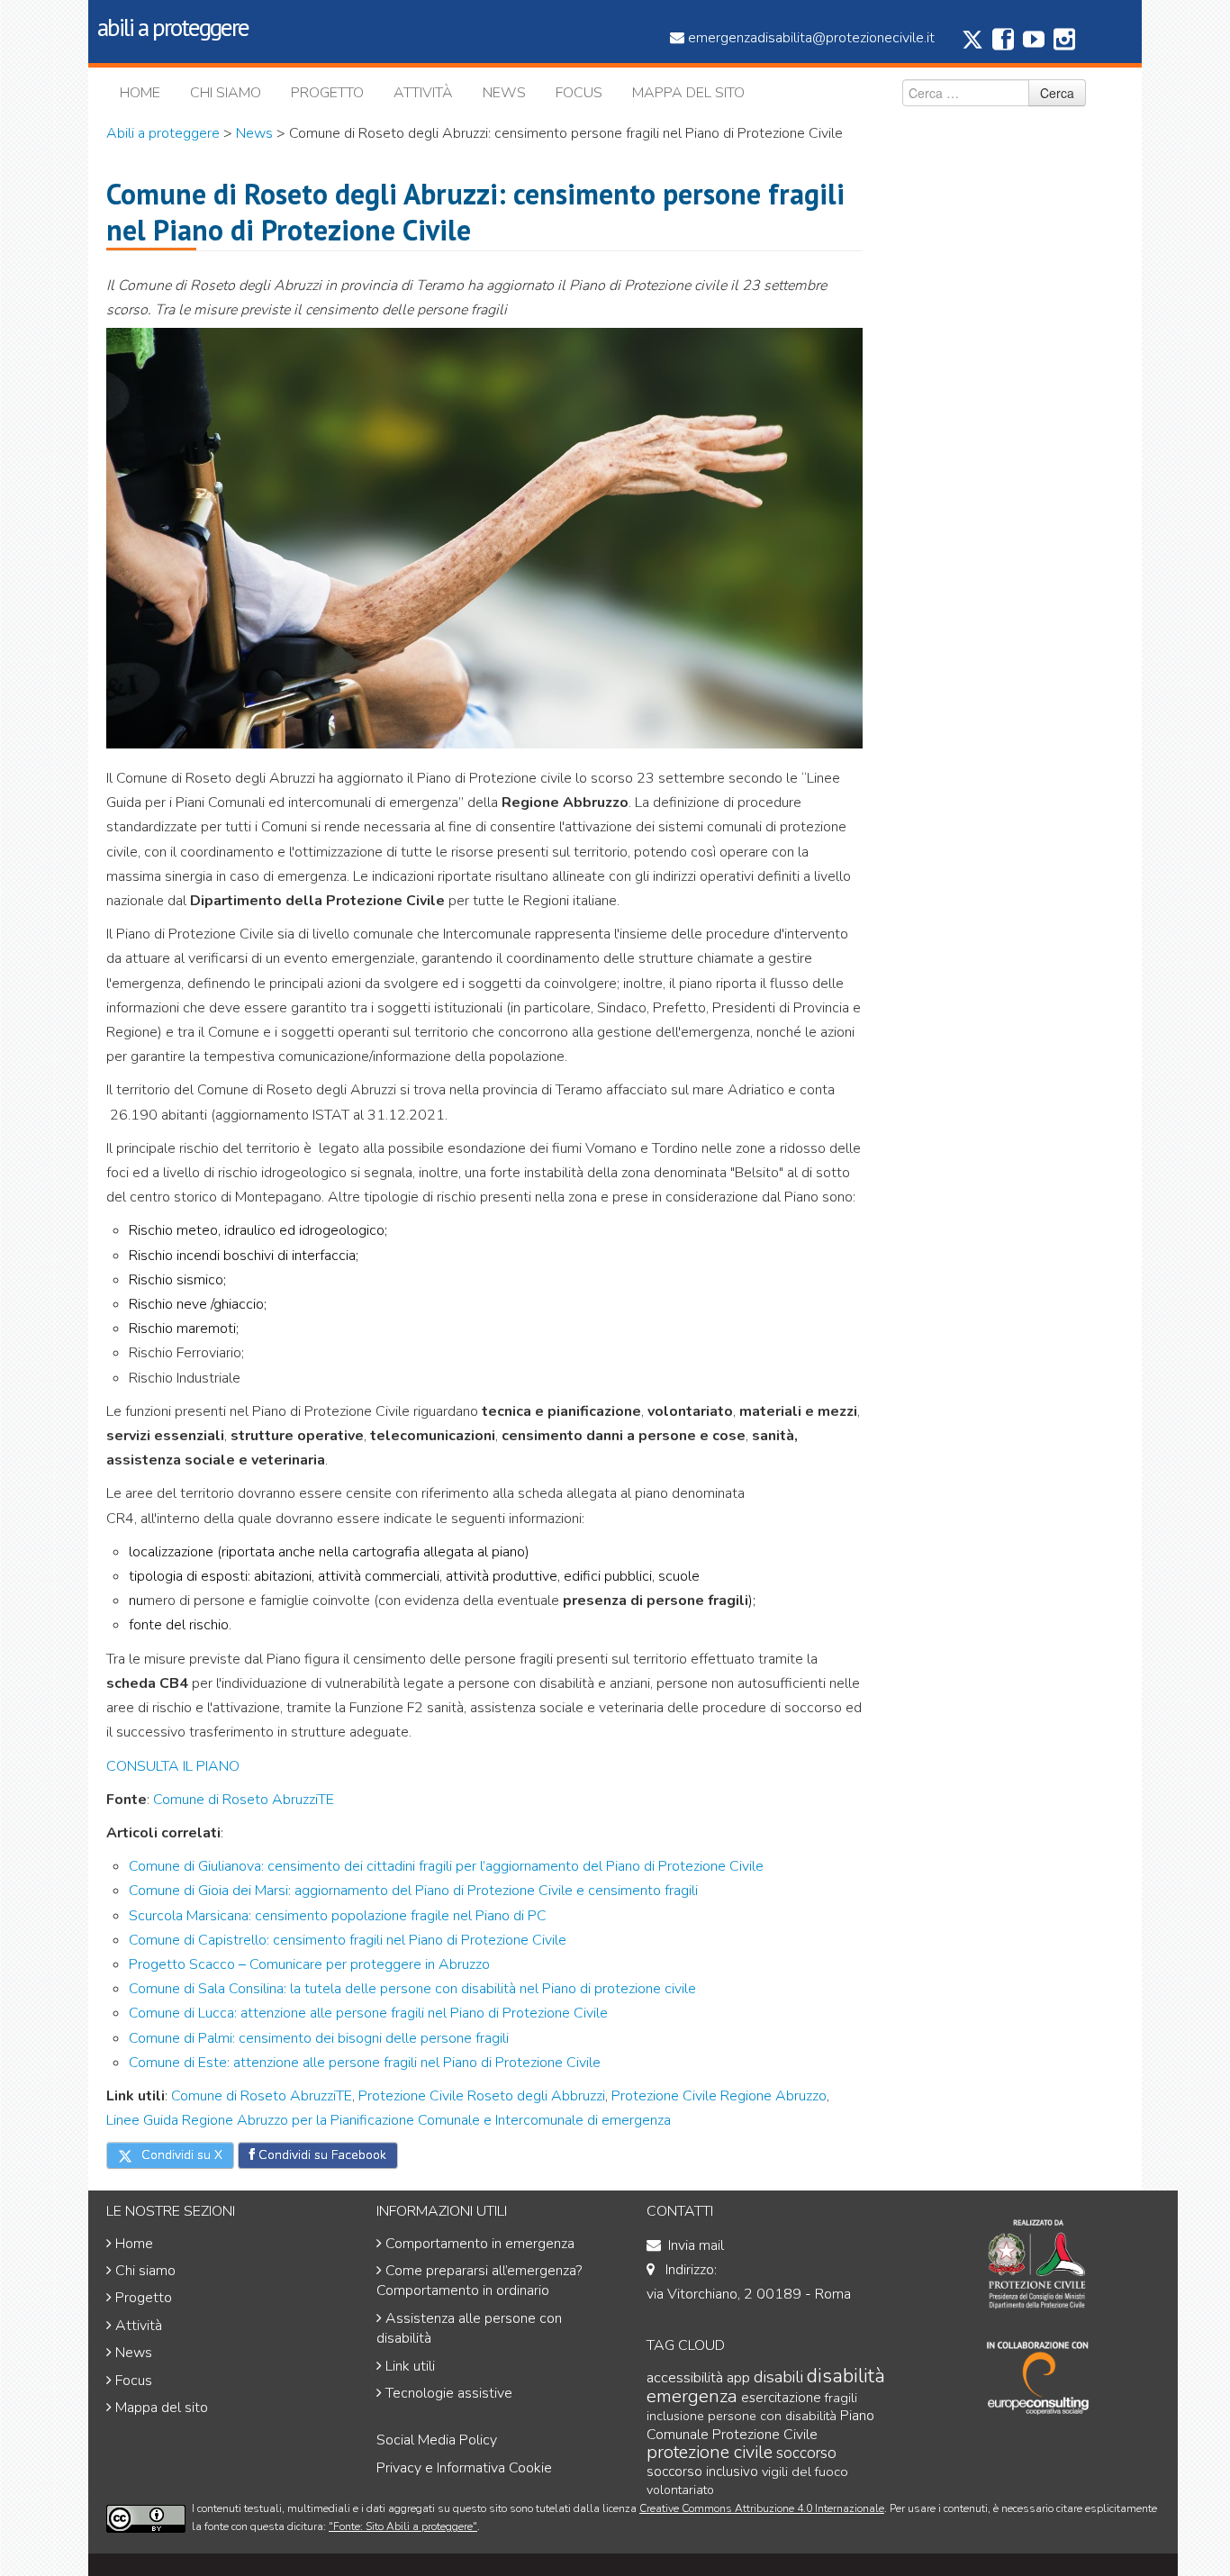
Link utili (410, 2366)
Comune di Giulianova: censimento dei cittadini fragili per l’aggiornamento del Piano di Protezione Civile (446, 1866)
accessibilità (685, 2377)
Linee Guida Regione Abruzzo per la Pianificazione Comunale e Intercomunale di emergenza (389, 2120)
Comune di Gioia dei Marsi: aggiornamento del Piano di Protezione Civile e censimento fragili (413, 1891)
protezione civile (710, 2452)
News (504, 93)
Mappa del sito (688, 93)
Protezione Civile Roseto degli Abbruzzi (482, 2096)
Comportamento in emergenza (480, 2244)
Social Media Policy (437, 2440)
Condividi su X (180, 2155)
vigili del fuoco (805, 2472)
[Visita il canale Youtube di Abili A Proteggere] (1034, 44)
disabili (778, 2377)
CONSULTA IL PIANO (173, 1766)
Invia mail (696, 2245)
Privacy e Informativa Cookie (464, 2468)
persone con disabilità (772, 2416)
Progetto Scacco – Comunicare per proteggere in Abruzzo (309, 1964)
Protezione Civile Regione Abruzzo (717, 2096)
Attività (423, 93)
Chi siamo (226, 93)
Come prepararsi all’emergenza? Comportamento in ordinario (479, 2281)
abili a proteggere (173, 27)
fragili (841, 2398)
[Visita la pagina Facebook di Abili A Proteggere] (1003, 44)
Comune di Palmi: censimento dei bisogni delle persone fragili (319, 2038)
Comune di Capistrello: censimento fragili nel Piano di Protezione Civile (348, 1940)
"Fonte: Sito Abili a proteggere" (403, 2526)
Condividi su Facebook (321, 2155)
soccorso (806, 2453)
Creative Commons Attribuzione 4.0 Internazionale (762, 2508)
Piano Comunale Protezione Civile (760, 2425)
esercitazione (781, 2398)
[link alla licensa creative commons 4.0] (146, 2518)
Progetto (327, 93)
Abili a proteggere (163, 133)
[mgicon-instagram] (1064, 44)
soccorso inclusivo (702, 2472)
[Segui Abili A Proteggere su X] (972, 46)
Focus (579, 93)
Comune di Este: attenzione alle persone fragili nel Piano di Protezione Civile (365, 2063)
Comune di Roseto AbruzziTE (244, 1800)
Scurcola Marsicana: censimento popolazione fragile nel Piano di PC (338, 1916)
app (738, 2377)
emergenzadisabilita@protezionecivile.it (811, 38)
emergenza (692, 2396)
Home (140, 93)
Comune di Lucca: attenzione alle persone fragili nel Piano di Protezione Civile (368, 2013)
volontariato (680, 2490)
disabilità (846, 2376)
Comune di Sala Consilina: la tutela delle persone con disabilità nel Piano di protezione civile (412, 1989)
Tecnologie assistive (449, 2393)
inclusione (675, 2416)
